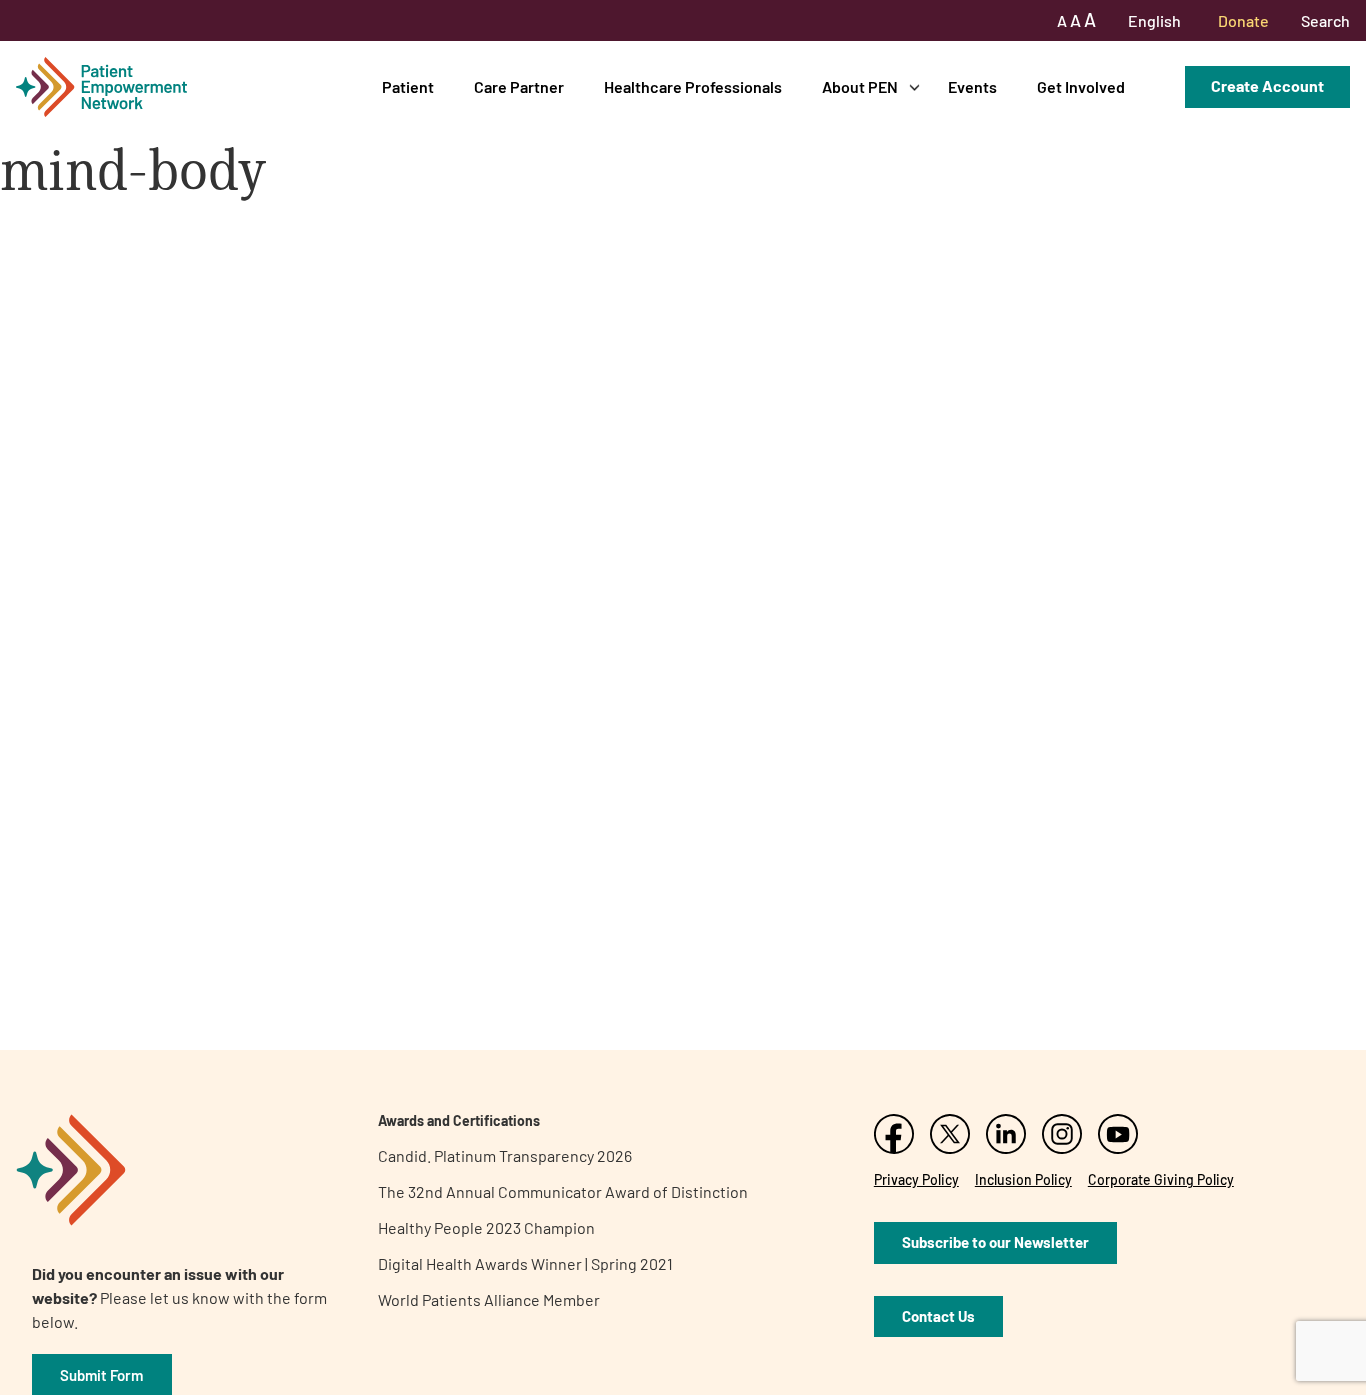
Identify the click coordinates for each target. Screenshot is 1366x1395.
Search (1325, 20)
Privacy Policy (916, 1179)
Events (972, 86)
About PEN (860, 86)
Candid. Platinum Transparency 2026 (505, 1155)
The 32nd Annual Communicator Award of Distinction (563, 1191)
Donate (1243, 20)
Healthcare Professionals (693, 86)
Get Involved (1081, 86)
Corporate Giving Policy (1161, 1179)
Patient (408, 86)
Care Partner (519, 86)
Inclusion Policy (1023, 1179)
